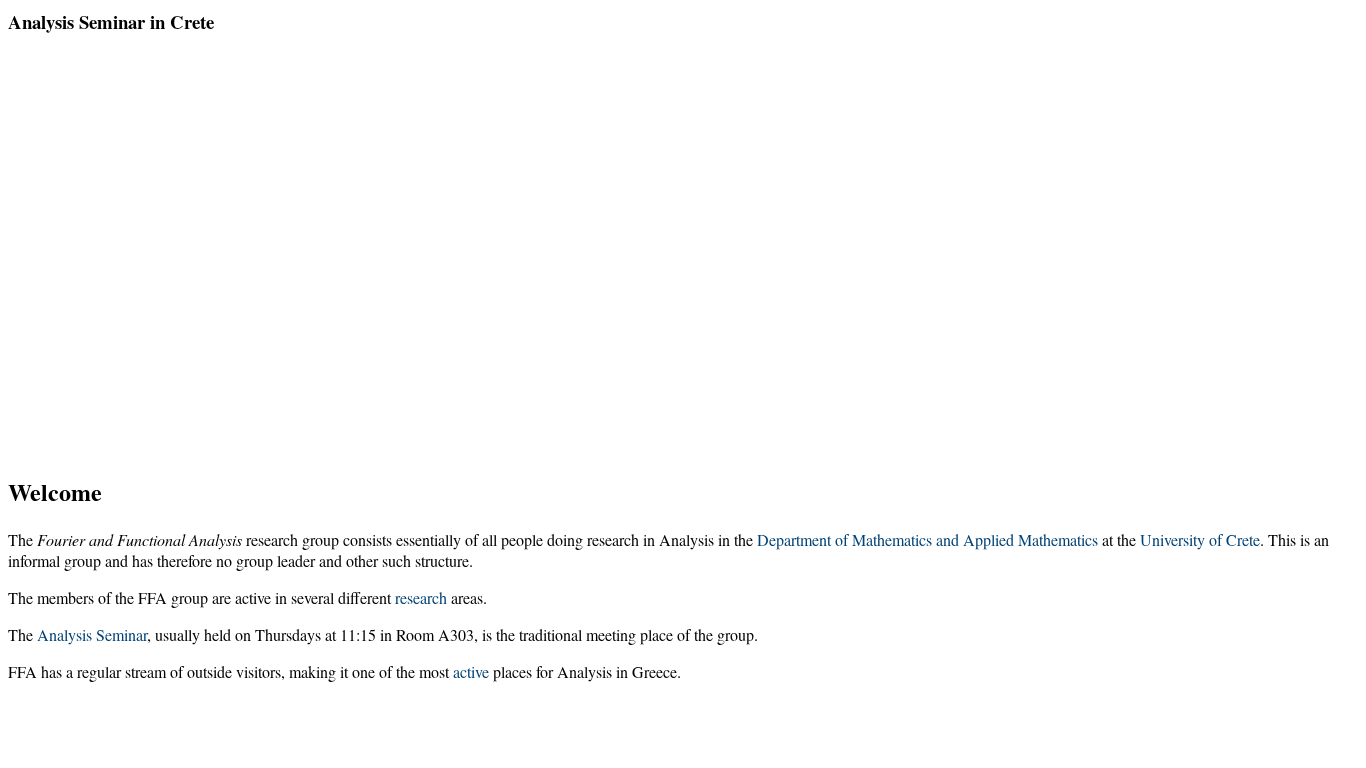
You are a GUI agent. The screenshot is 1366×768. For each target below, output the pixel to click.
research (421, 597)
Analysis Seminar (92, 634)
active (471, 671)
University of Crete (1200, 539)
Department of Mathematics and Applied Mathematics (927, 539)
